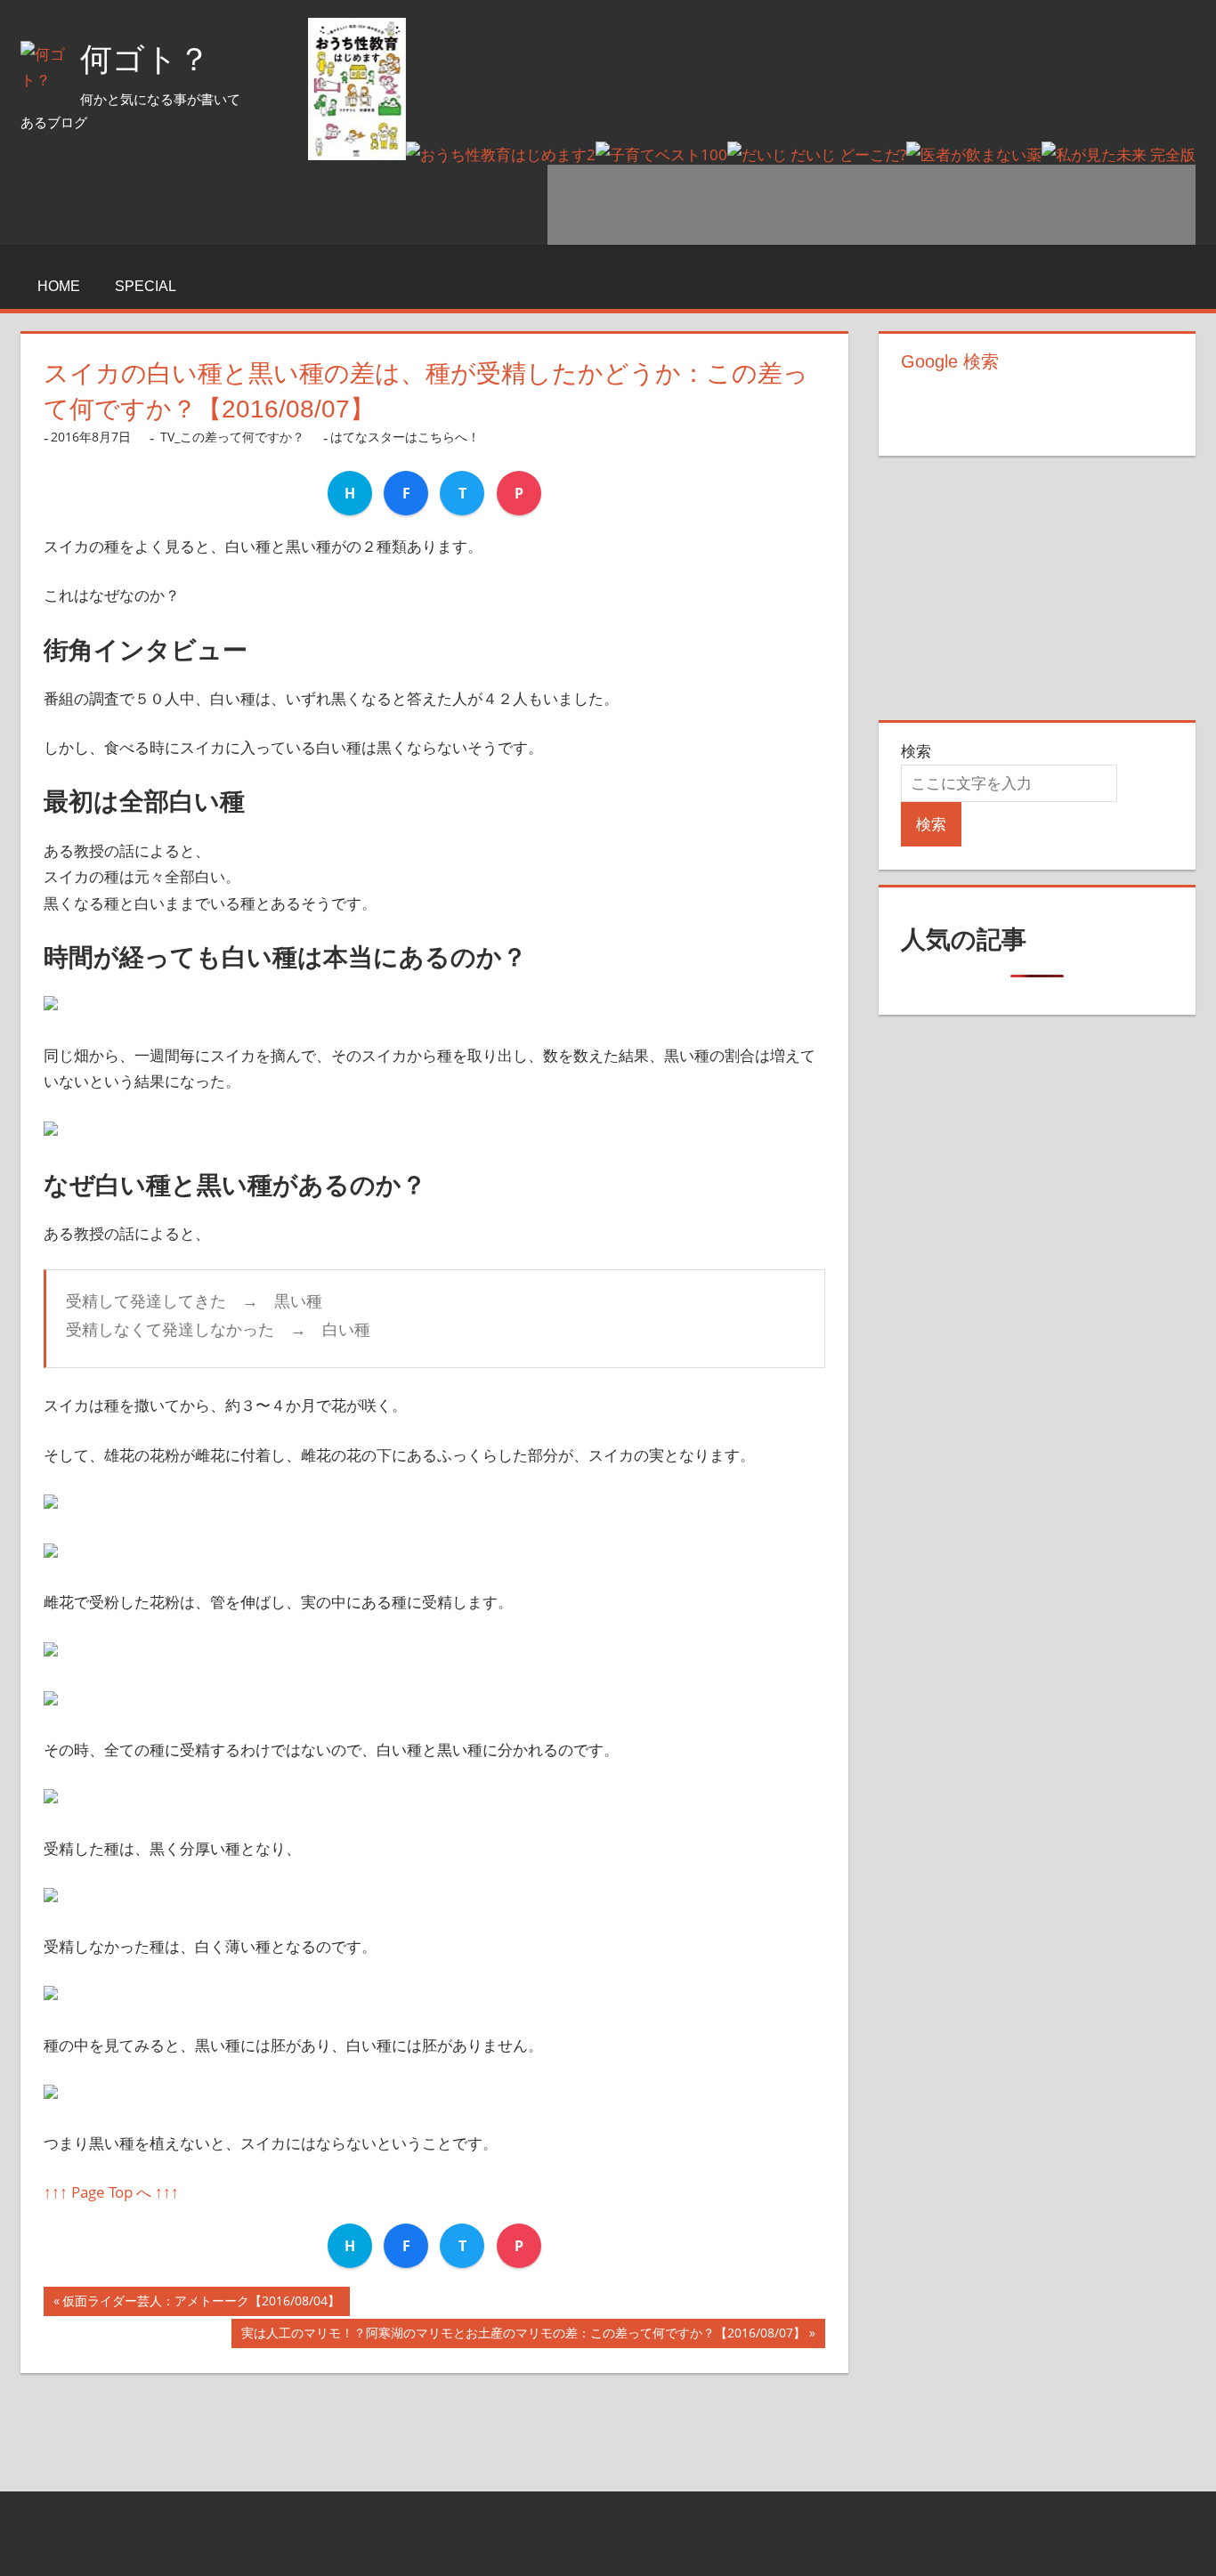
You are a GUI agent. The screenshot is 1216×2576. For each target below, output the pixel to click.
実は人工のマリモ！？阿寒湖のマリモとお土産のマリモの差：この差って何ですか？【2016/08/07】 (523, 2336)
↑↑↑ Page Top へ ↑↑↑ (111, 2192)
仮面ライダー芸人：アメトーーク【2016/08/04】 (201, 2304)
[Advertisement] (871, 205)
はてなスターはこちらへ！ (405, 437)
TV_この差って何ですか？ (232, 437)
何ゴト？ (145, 59)
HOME (59, 286)
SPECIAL (146, 286)
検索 (916, 751)
